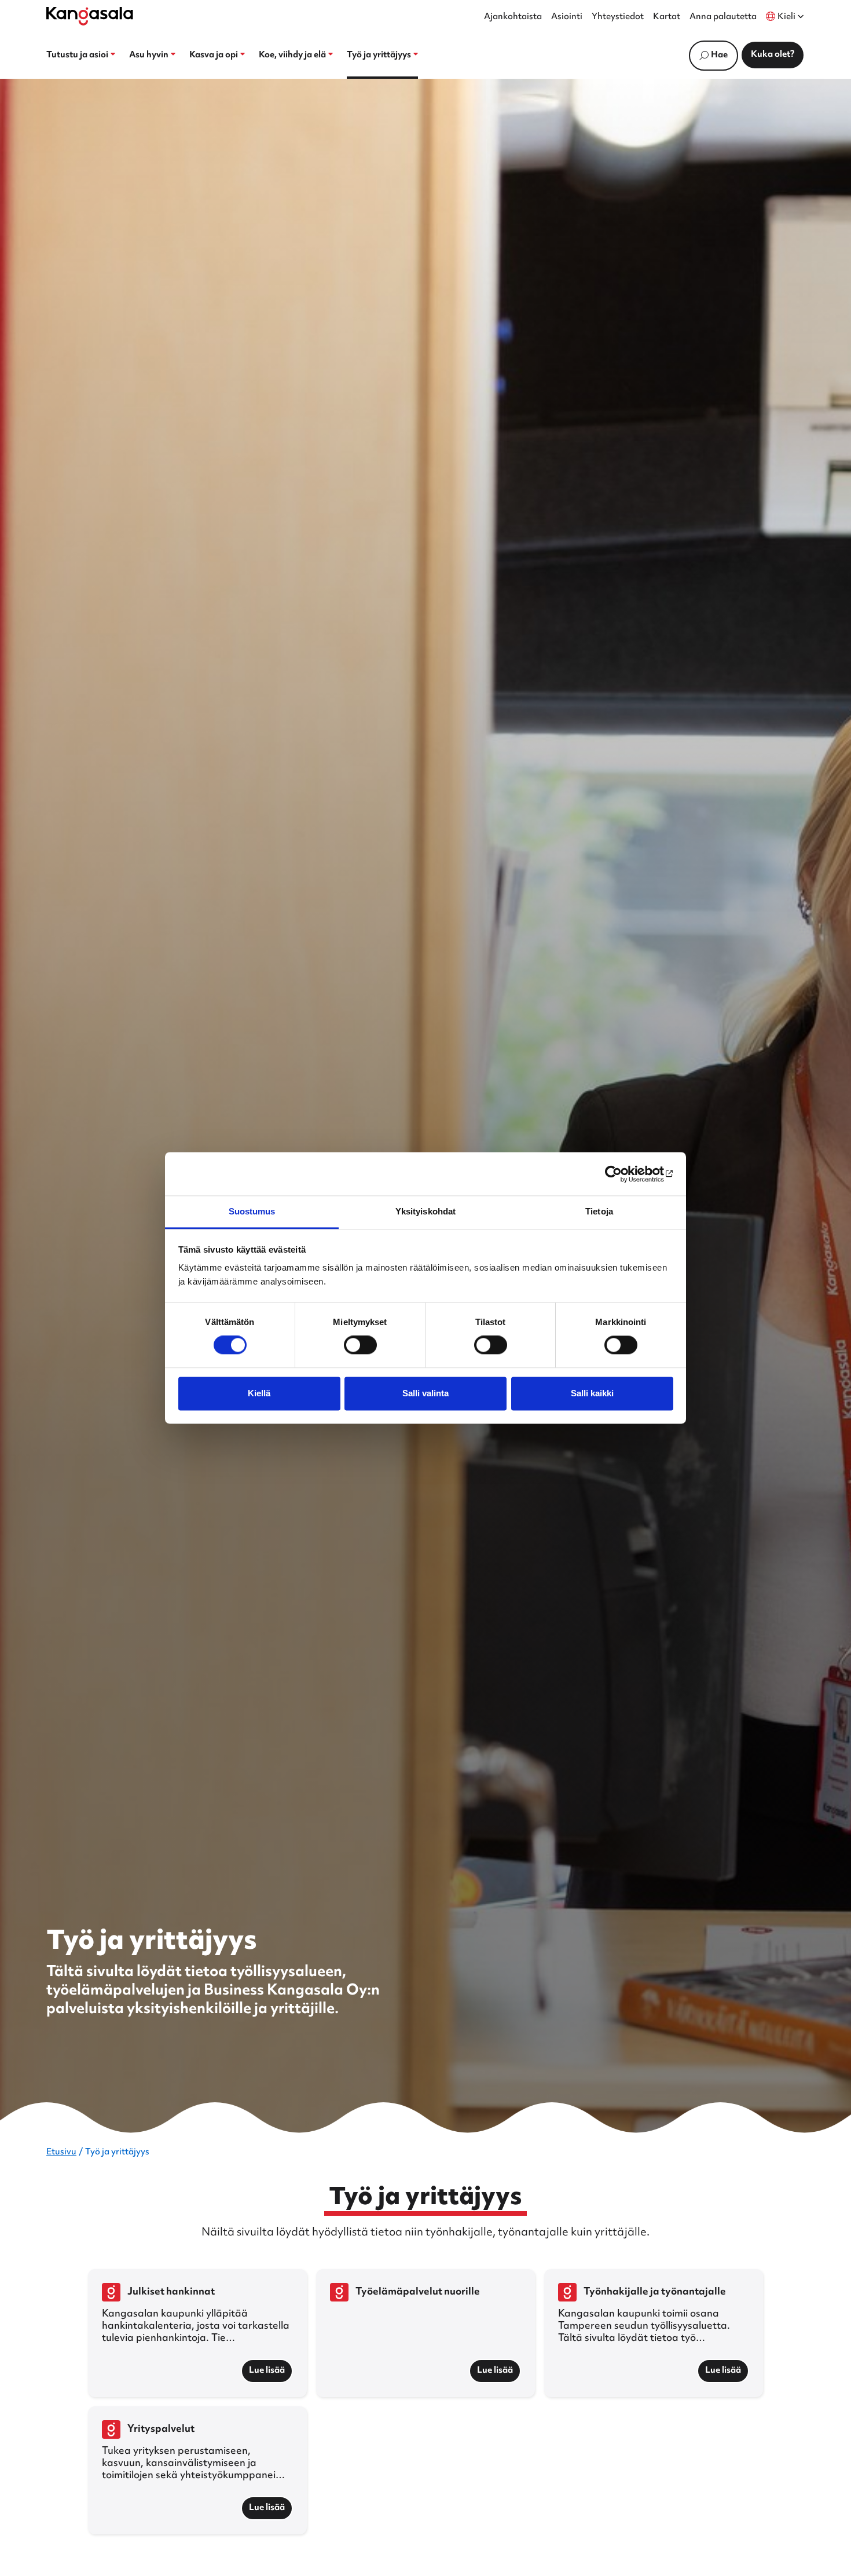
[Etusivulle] (90, 16)
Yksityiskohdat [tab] (425, 1211)
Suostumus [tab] (252, 1211)
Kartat (667, 17)
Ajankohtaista (513, 17)
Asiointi (567, 17)
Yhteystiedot (618, 17)
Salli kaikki (592, 1393)
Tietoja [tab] (599, 1211)
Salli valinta (425, 1393)
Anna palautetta (723, 17)
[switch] (360, 1345)
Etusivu (61, 2152)
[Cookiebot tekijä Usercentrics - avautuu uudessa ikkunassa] (623, 1174)
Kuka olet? (773, 55)
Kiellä (259, 1393)
